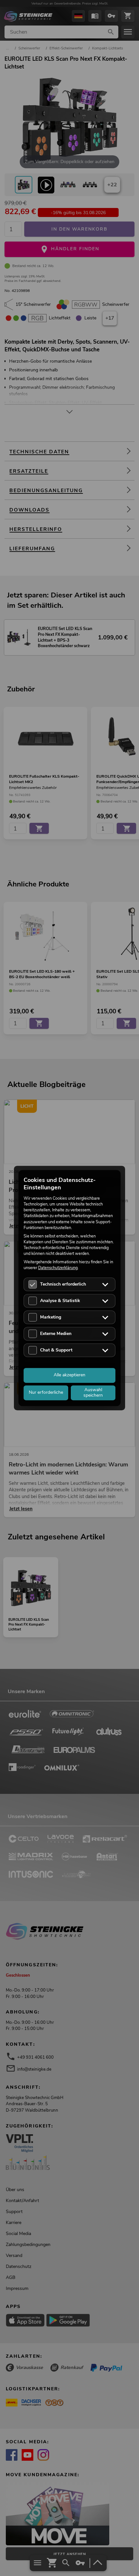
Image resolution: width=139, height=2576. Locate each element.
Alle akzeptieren (69, 1375)
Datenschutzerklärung (58, 1268)
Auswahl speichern (93, 1392)
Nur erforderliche (46, 1392)
